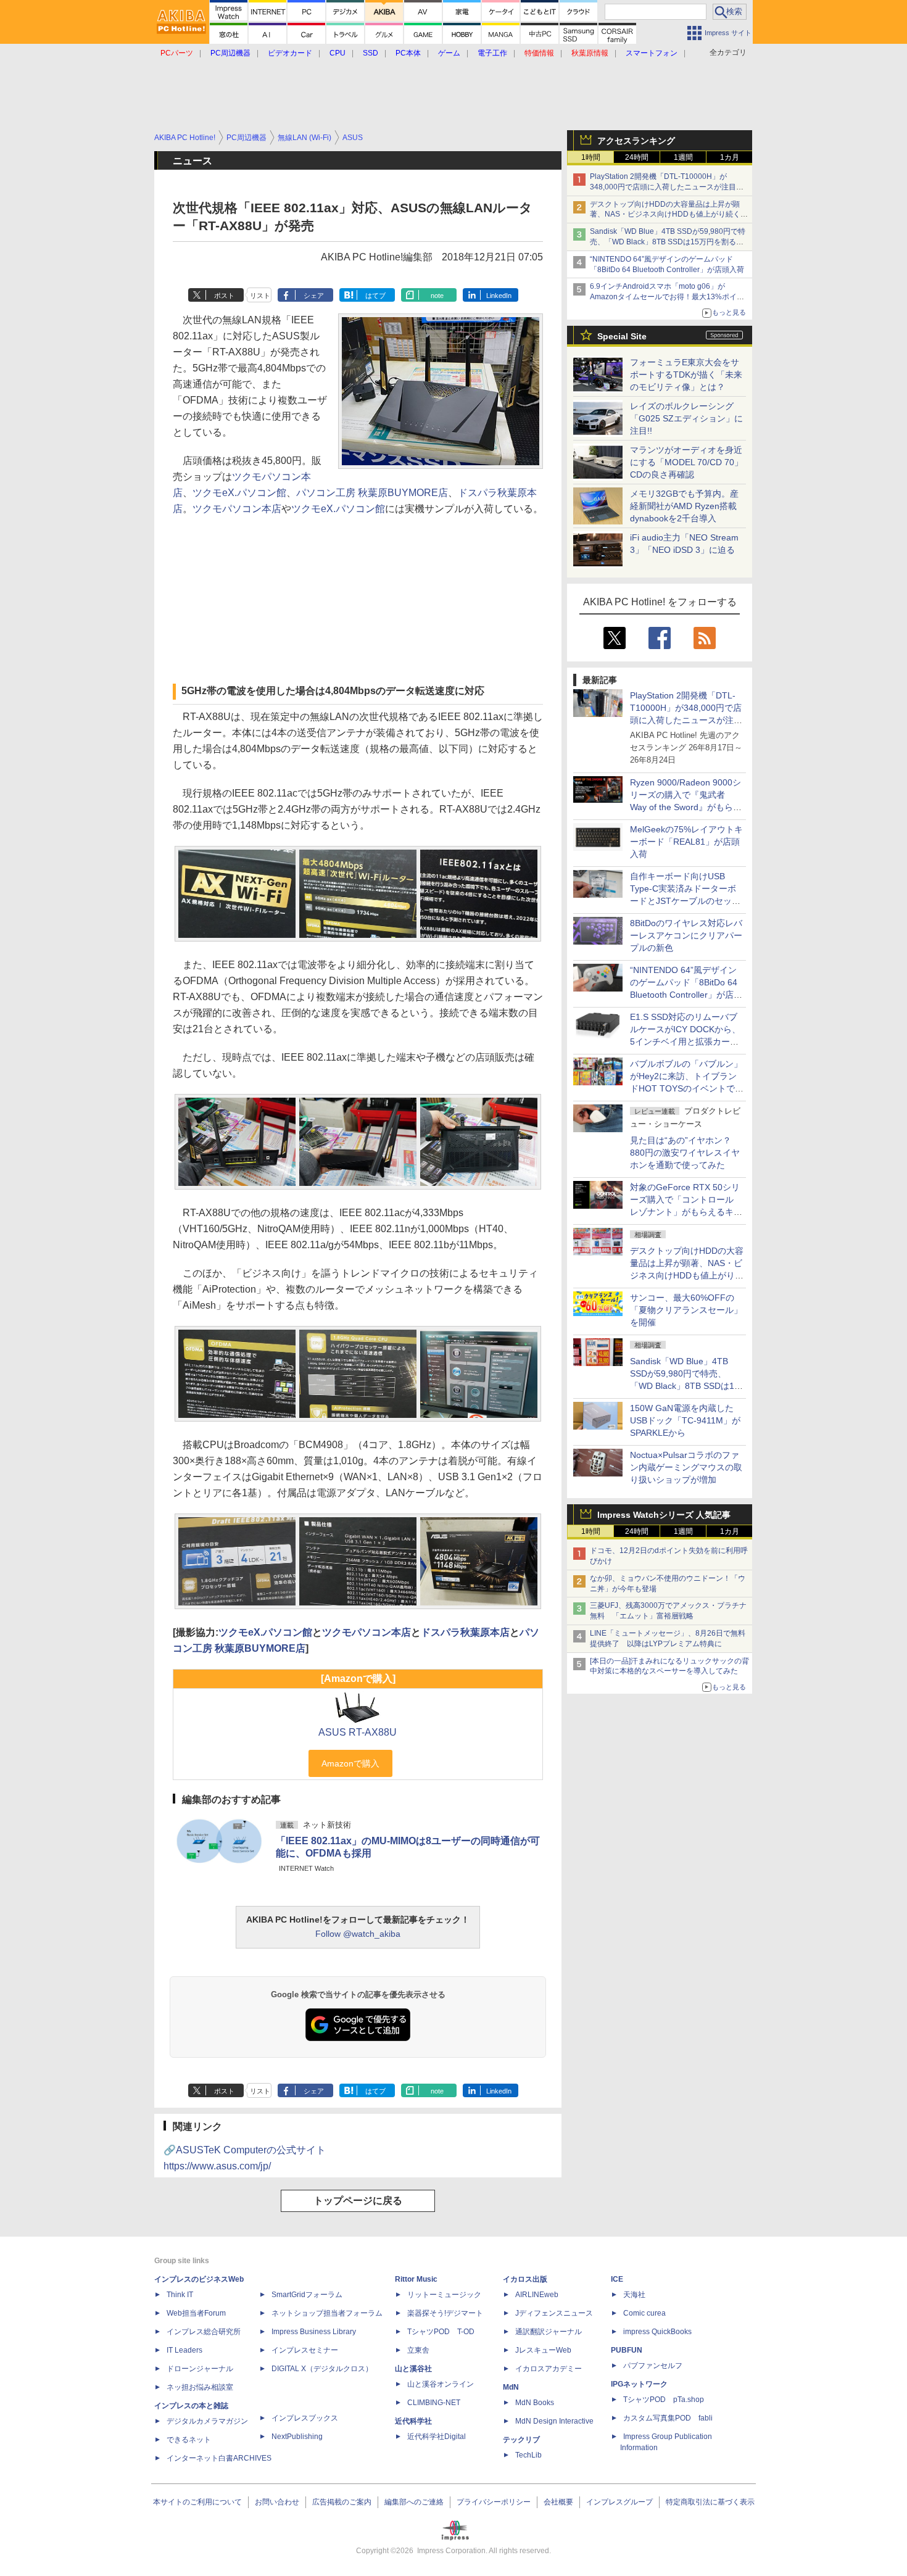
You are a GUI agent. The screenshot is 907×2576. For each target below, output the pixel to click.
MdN (511, 2387)
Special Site (622, 336)
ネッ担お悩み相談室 (200, 2387)
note (437, 296)
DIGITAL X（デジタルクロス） (322, 2369)
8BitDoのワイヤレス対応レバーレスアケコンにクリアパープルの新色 (686, 935)
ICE (617, 2279)
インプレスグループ (619, 2502)
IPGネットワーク (639, 2384)
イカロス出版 (525, 2279)
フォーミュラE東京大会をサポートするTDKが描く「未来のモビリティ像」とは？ (686, 375)
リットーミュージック (444, 2295)
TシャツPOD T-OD (441, 2332)
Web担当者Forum (196, 2313)
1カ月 (730, 157)
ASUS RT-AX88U (358, 1732)
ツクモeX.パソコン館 (239, 493)
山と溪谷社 (413, 2369)
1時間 (591, 157)
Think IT (180, 2295)
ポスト (224, 296)
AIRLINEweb (537, 2295)
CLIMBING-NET (434, 2403)
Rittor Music (416, 2279)
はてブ (375, 296)
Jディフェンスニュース (554, 2313)
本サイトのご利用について (197, 2502)
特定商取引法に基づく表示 (710, 2502)
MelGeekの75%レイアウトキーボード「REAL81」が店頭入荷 (686, 842)
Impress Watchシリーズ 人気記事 (664, 1515)
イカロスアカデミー (549, 2369)
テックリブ (521, 2440)
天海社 (634, 2295)
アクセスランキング (636, 141)
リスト (260, 296)
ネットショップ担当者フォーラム (327, 2313)
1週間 (683, 157)
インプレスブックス (305, 2418)
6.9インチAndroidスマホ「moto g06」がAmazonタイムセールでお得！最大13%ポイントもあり (667, 297)
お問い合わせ (277, 2502)
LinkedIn (499, 296)
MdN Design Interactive (554, 2421)
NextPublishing (297, 2437)
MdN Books (535, 2403)
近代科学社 (413, 2421)
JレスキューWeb (543, 2350)
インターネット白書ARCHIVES (219, 2458)
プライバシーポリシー (494, 2502)
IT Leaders (184, 2350)
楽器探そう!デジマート (445, 2313)
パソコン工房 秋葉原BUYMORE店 (372, 493)
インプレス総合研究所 (204, 2332)
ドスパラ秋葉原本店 (465, 1632)
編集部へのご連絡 (414, 2502)
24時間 (637, 157)
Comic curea (644, 2313)
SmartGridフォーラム (307, 2295)
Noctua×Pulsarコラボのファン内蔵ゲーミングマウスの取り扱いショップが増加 (686, 1467)
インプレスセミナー (305, 2350)
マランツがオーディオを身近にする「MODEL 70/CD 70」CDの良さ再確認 (686, 462)
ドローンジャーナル (200, 2369)
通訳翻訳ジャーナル (549, 2332)
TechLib (528, 2455)
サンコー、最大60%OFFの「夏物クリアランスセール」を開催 (686, 1310)
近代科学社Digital (437, 2437)
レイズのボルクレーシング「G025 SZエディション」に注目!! (686, 418)
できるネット (189, 2440)
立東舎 (418, 2350)
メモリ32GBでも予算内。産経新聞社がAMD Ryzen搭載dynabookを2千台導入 (684, 506)
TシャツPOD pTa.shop (664, 2400)
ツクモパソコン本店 (237, 509)
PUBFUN (627, 2350)
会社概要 (558, 2502)
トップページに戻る (358, 2201)
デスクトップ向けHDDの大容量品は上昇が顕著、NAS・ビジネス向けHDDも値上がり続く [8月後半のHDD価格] (669, 215)
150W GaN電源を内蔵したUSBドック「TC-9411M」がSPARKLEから (685, 1420)
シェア (314, 296)
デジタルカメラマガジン (207, 2421)
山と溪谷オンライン (441, 2384)
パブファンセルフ (653, 2366)
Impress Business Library (314, 2332)
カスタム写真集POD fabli (668, 2418)
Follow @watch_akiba (358, 1934)
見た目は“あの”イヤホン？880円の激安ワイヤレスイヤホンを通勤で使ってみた (685, 1153)
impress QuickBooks (657, 2332)
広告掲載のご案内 (342, 2502)
